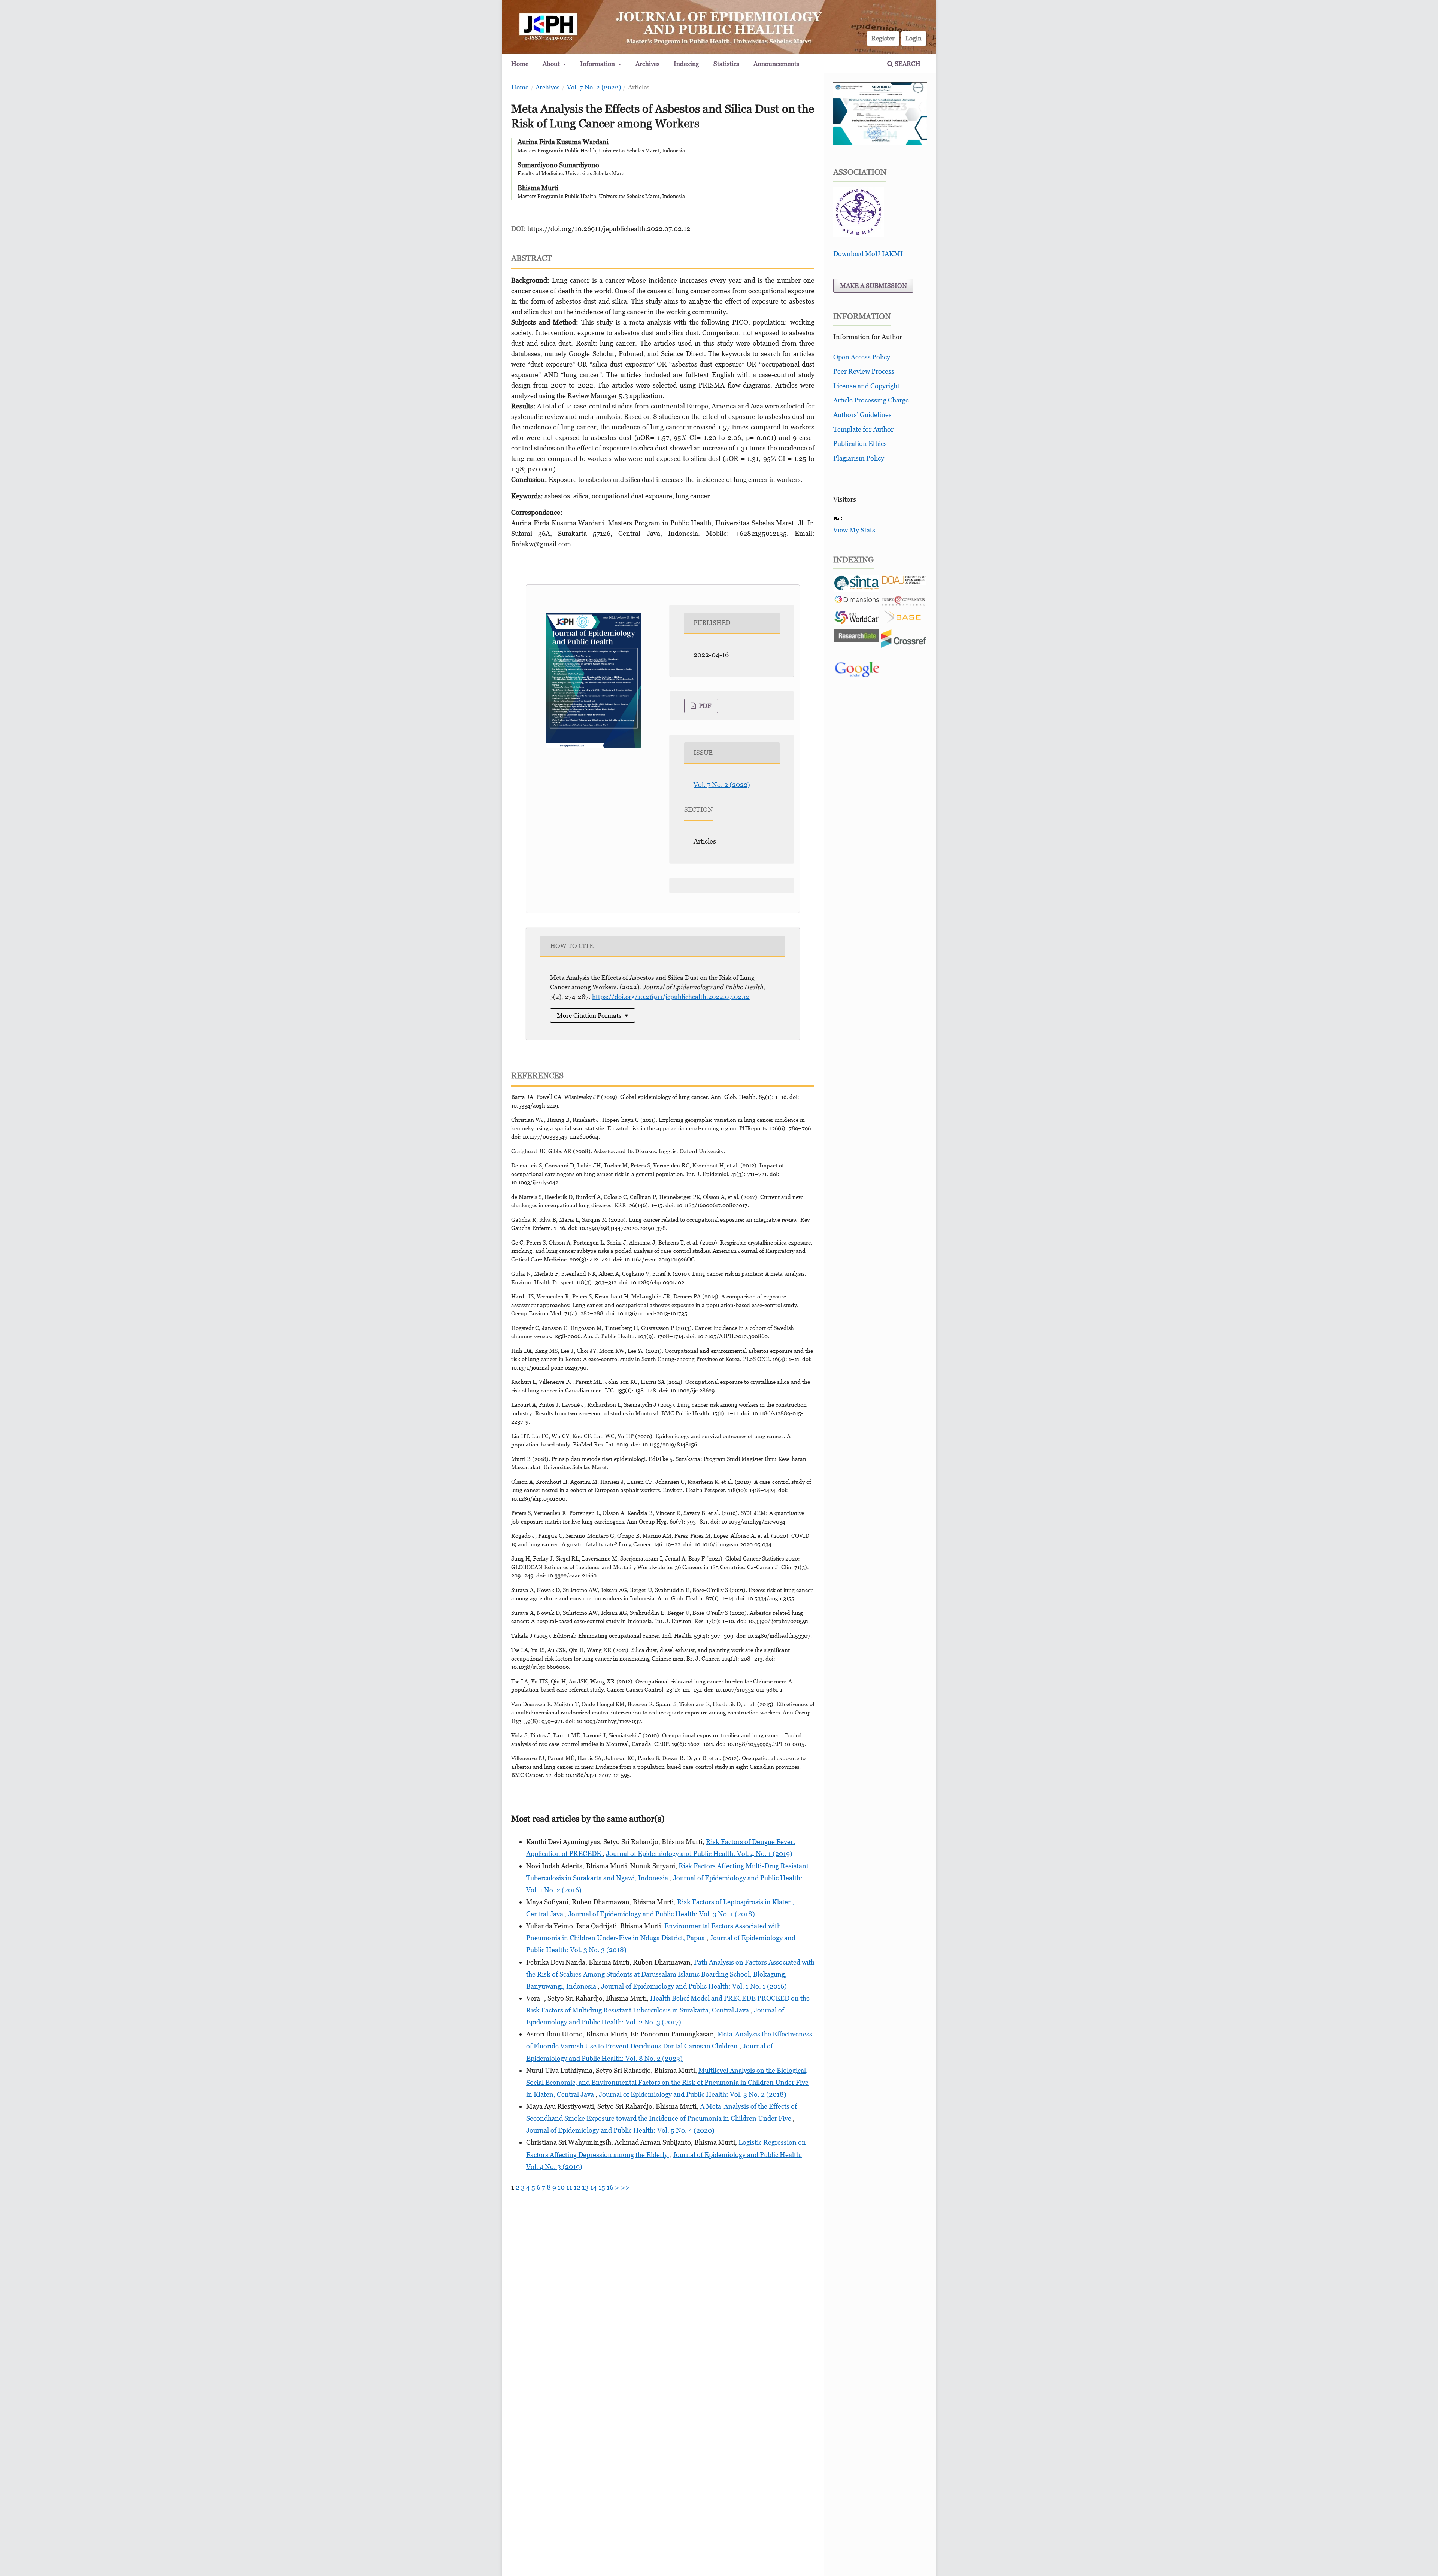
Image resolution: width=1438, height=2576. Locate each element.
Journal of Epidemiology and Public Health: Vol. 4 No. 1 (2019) (699, 1854)
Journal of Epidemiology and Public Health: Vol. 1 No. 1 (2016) (694, 1986)
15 (602, 2187)
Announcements (776, 64)
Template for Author (863, 429)
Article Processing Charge (871, 400)
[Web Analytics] (838, 518)
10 (561, 2187)
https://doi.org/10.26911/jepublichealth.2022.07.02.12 (609, 229)
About (552, 64)
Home (520, 64)
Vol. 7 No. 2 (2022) (594, 87)
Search (907, 64)
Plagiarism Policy (859, 458)
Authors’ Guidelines (862, 415)
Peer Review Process (864, 371)
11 (569, 2187)
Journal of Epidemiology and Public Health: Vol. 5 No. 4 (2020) (620, 2130)
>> (625, 2187)
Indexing (686, 64)
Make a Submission (873, 286)
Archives (647, 64)
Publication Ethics (860, 443)
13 (585, 2187)
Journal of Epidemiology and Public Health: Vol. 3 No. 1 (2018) (662, 1914)
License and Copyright (866, 386)
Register (883, 38)
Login (914, 38)
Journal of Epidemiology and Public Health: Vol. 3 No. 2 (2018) (693, 2094)
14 (594, 2187)
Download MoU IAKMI (868, 254)
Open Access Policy (862, 357)
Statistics (726, 64)
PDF (704, 706)
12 (577, 2187)
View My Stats (854, 530)
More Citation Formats (589, 1015)
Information (598, 64)
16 (610, 2187)
